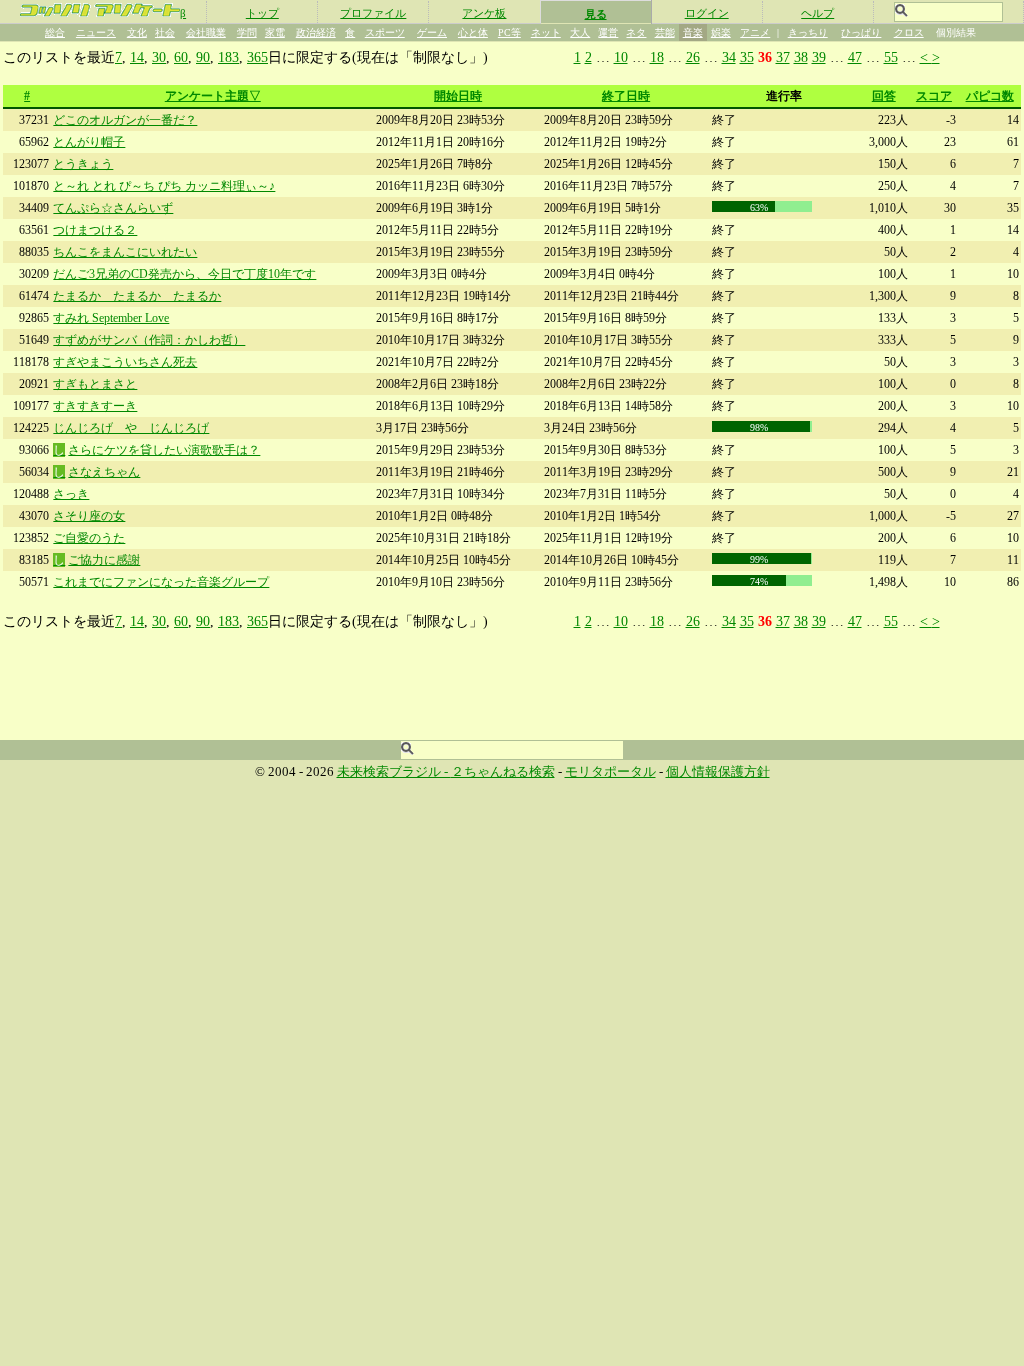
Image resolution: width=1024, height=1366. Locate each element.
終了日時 (626, 96)
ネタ (636, 32)
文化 (137, 32)
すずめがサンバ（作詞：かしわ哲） (149, 340)
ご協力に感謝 (104, 560)
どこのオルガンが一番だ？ (125, 120)
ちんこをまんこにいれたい (125, 252)
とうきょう (83, 164)
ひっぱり (861, 32)
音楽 (693, 32)
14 (137, 57)
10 (621, 57)
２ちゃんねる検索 (503, 772)
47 (855, 57)
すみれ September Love (111, 318)
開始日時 (458, 96)
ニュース (96, 32)
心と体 (473, 32)
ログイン (707, 13)
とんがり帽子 (89, 142)
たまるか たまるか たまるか (137, 296)
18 (657, 57)
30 (159, 57)
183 (228, 57)
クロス (909, 32)
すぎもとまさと (95, 384)
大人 (580, 32)
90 (203, 57)
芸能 (665, 32)
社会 (165, 32)
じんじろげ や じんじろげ (131, 428)
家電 (275, 32)
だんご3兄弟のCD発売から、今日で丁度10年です (184, 274)
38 (801, 57)
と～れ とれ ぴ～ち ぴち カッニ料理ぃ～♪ (164, 186)
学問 (247, 32)
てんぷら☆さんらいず (113, 208)
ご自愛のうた (89, 538)
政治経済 (316, 32)
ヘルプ (817, 13)
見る (596, 14)
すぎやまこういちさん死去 (125, 362)
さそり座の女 (89, 516)
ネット (546, 32)
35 (747, 57)
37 (783, 57)
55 (891, 57)
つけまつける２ (95, 230)
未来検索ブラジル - (394, 772)
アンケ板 (484, 13)
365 (257, 57)
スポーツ (385, 32)
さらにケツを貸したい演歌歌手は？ (164, 450)
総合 (55, 32)
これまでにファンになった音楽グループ (161, 582)
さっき (71, 494)
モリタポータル (610, 772)
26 (693, 57)
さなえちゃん (104, 472)
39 (819, 57)
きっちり (808, 32)
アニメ (755, 32)
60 (181, 57)
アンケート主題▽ (213, 96)
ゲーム (432, 32)
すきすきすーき (95, 406)
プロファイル (373, 13)
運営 (608, 32)
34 (729, 57)
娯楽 (721, 32)
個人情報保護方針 (718, 772)
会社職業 (206, 32)
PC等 (509, 32)
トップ (262, 13)
